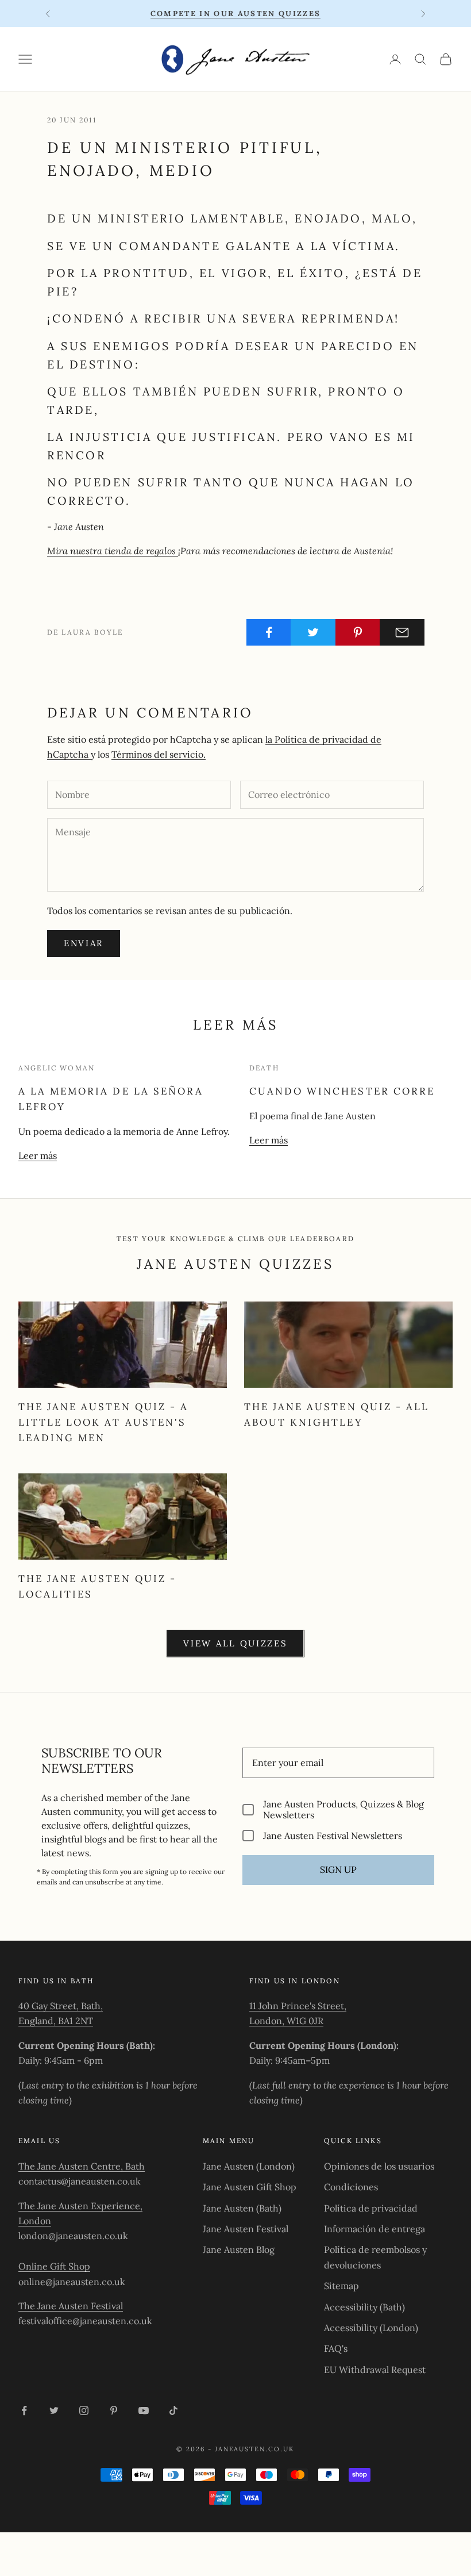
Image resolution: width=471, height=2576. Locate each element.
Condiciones (351, 2187)
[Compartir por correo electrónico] (402, 632)
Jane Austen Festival (246, 2229)
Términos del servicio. (159, 754)
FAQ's (336, 2348)
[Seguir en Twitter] (54, 2410)
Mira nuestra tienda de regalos (113, 551)
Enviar (84, 943)
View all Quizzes (235, 1643)
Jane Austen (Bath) (242, 2208)
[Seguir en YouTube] (144, 2410)
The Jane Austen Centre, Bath (82, 2166)
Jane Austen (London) (249, 2166)
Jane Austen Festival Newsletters (333, 1835)
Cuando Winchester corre (342, 1091)
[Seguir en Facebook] (24, 2410)
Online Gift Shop (54, 2266)
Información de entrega (375, 2229)
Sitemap (341, 2286)
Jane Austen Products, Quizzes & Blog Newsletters (343, 1810)
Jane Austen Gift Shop (250, 2187)
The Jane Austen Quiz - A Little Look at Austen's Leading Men (103, 1422)
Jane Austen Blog (239, 2249)
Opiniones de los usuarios (379, 2166)
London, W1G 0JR (286, 2021)
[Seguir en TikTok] (173, 2410)
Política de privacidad (371, 2208)
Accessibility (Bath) (364, 2307)
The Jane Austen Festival (71, 2306)
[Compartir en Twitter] (313, 632)
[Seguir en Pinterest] (114, 2410)
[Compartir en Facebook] (269, 632)
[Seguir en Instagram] (84, 2410)
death (264, 1068)
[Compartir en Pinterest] (358, 632)
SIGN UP (338, 1869)
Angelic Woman (57, 1068)
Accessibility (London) (371, 2328)
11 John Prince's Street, (298, 2006)
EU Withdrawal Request (375, 2370)
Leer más (38, 1155)
